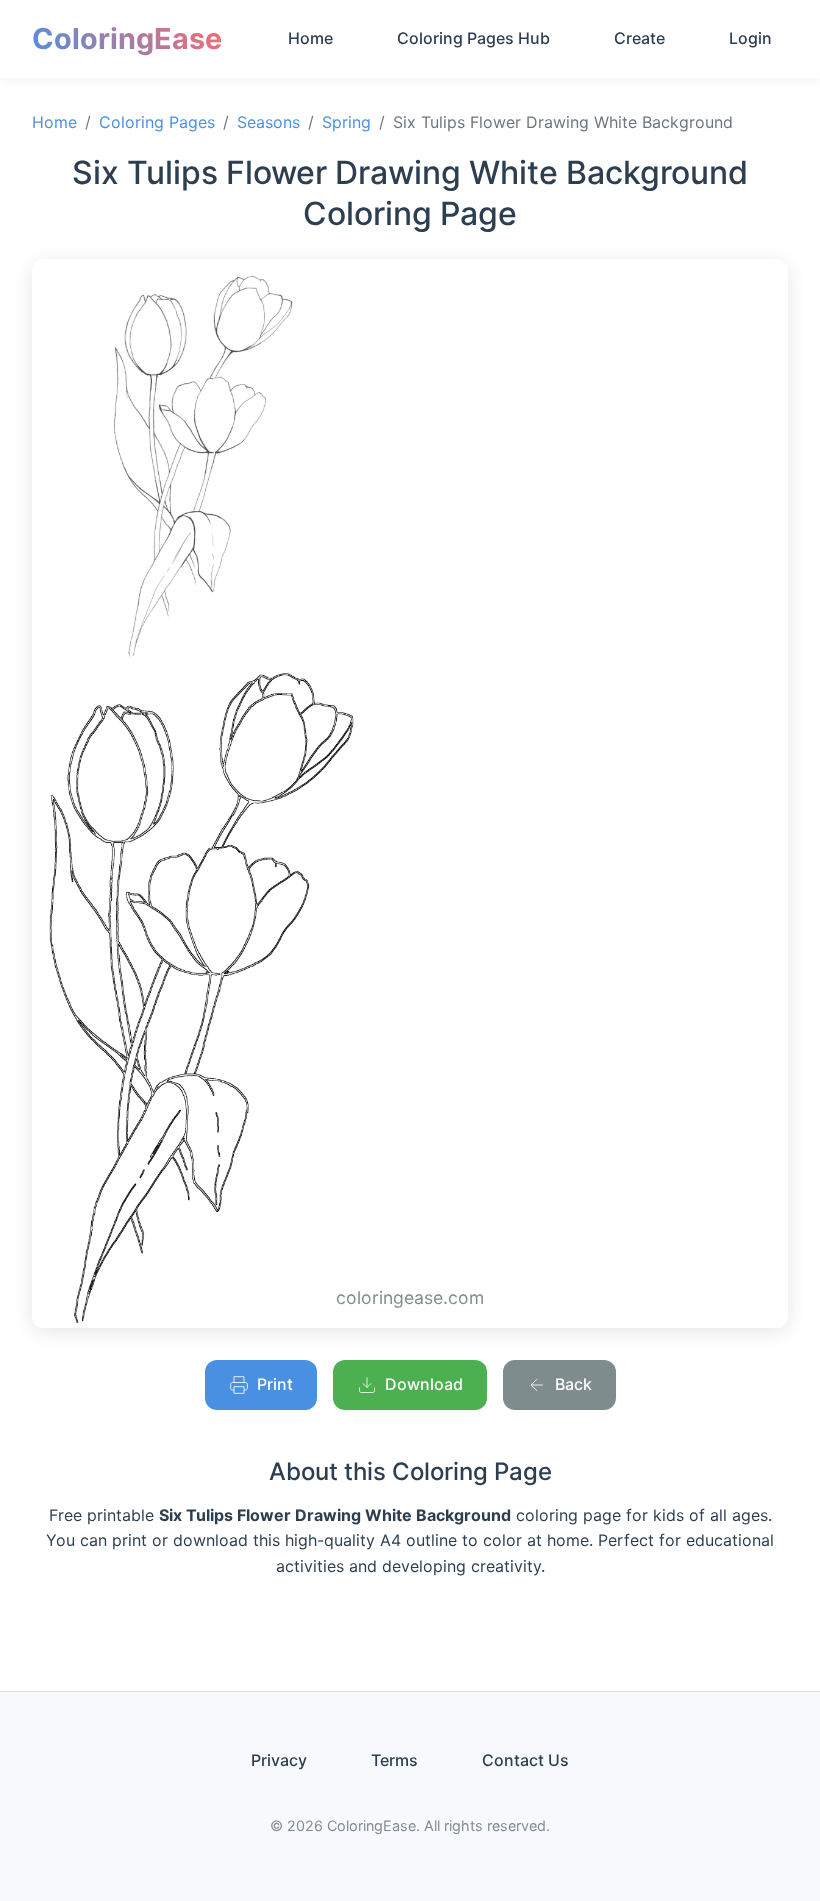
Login (750, 38)
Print (275, 1384)
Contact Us (525, 1760)
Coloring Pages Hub (473, 38)
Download (424, 1384)
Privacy (279, 1760)
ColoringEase (127, 38)
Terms (394, 1760)
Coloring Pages (157, 122)
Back (573, 1384)
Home (310, 38)
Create (639, 38)
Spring (346, 122)
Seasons (268, 122)
